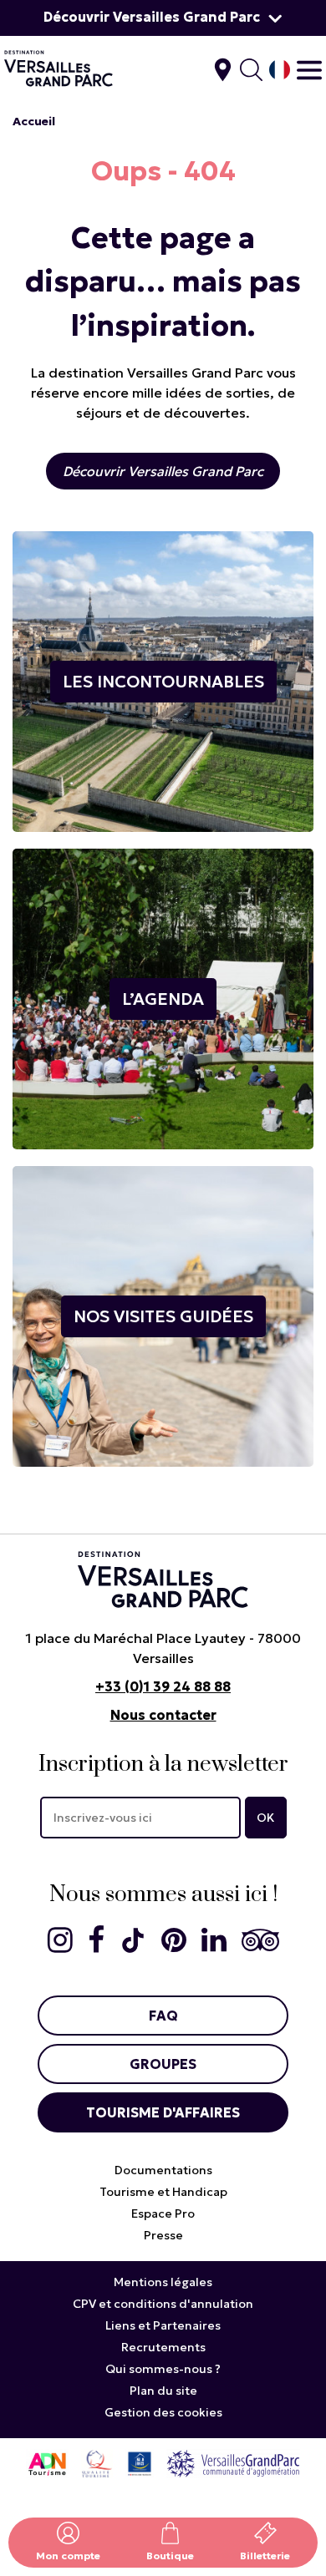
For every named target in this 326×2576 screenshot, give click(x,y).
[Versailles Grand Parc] (233, 2463)
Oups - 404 (163, 171)
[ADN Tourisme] (47, 2463)
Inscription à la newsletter (163, 1765)
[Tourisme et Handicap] (140, 2463)
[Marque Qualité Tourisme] (97, 2463)
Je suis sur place (223, 70)
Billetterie (265, 2556)
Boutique (170, 2556)
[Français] (280, 70)
